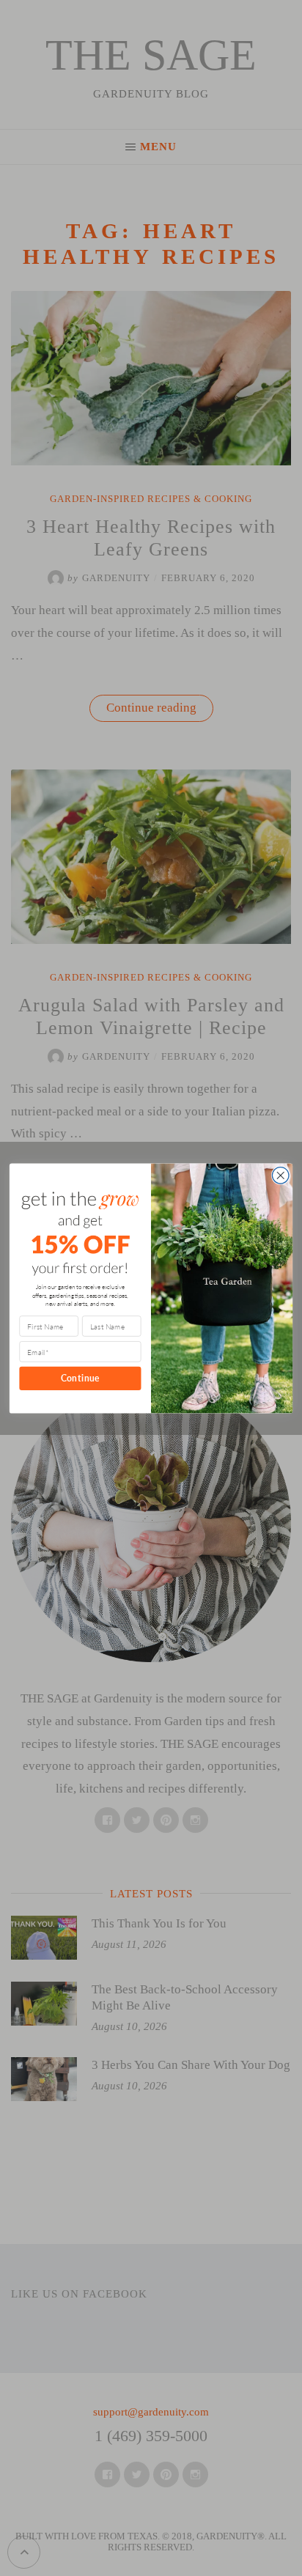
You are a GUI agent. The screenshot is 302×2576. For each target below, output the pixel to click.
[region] (151, 2459)
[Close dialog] (280, 1175)
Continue (80, 1378)
